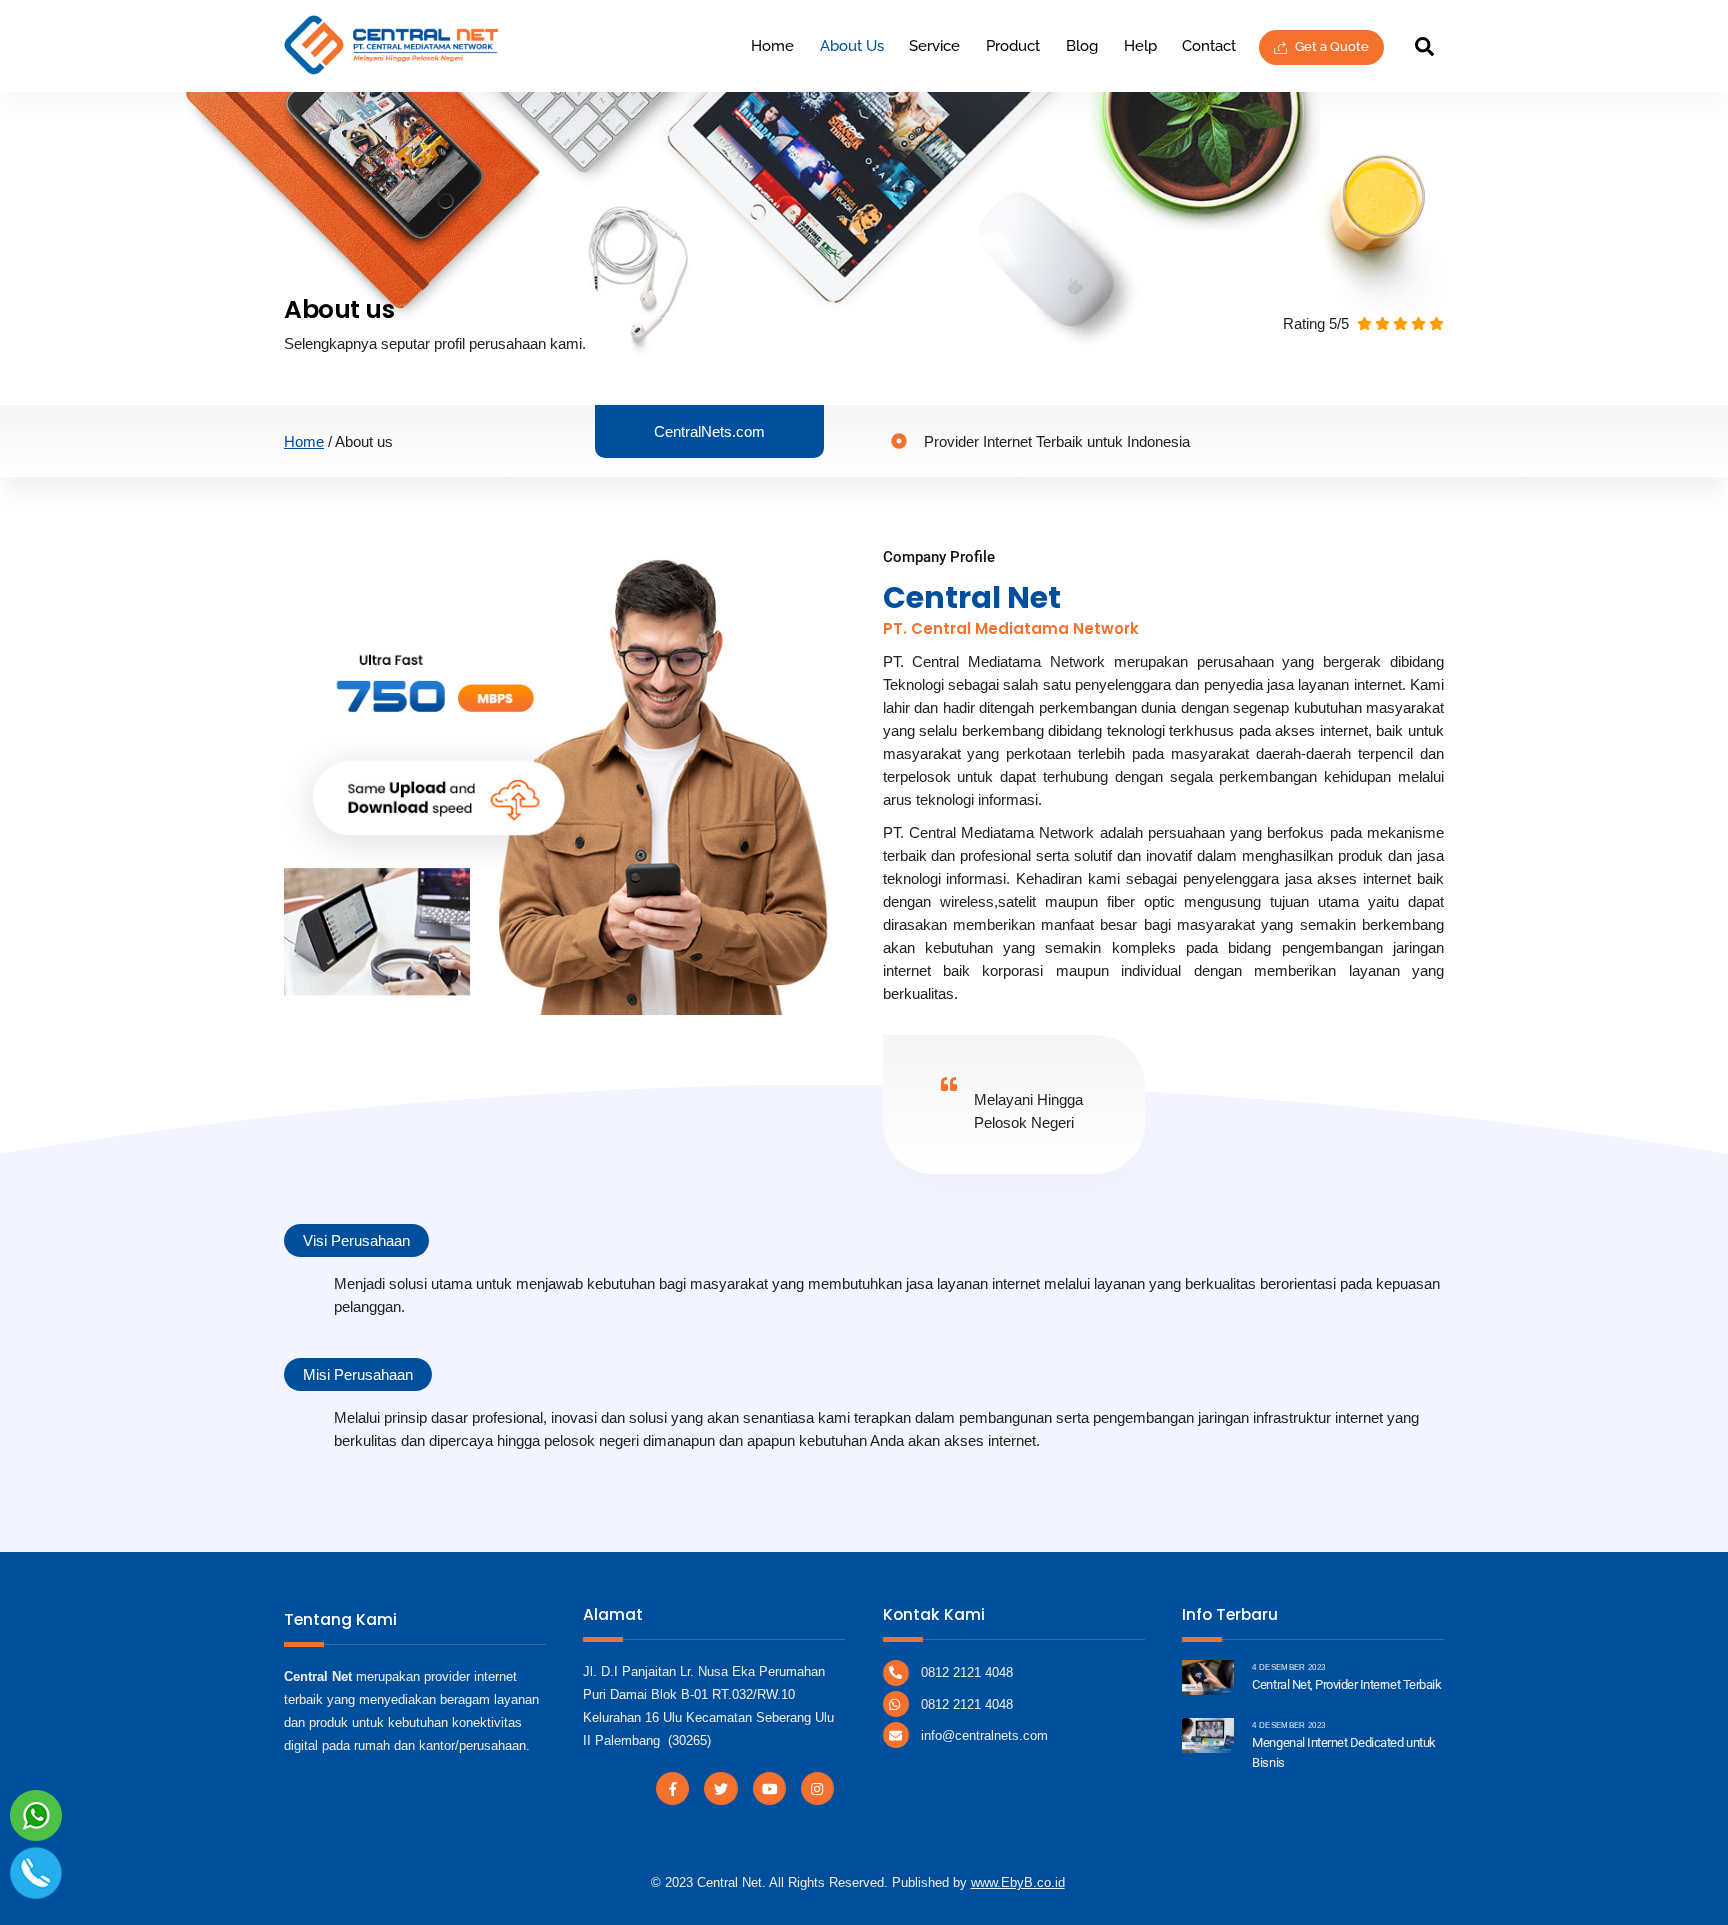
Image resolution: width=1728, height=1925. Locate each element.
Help (1140, 46)
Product (1013, 46)
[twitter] (720, 1787)
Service (934, 46)
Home (772, 46)
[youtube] (769, 1787)
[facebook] (672, 1787)
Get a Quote (1330, 46)
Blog (1082, 46)
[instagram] (817, 1787)
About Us (852, 46)
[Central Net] (392, 66)
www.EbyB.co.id (1018, 1882)
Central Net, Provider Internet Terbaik (1346, 1684)
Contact (1209, 46)
